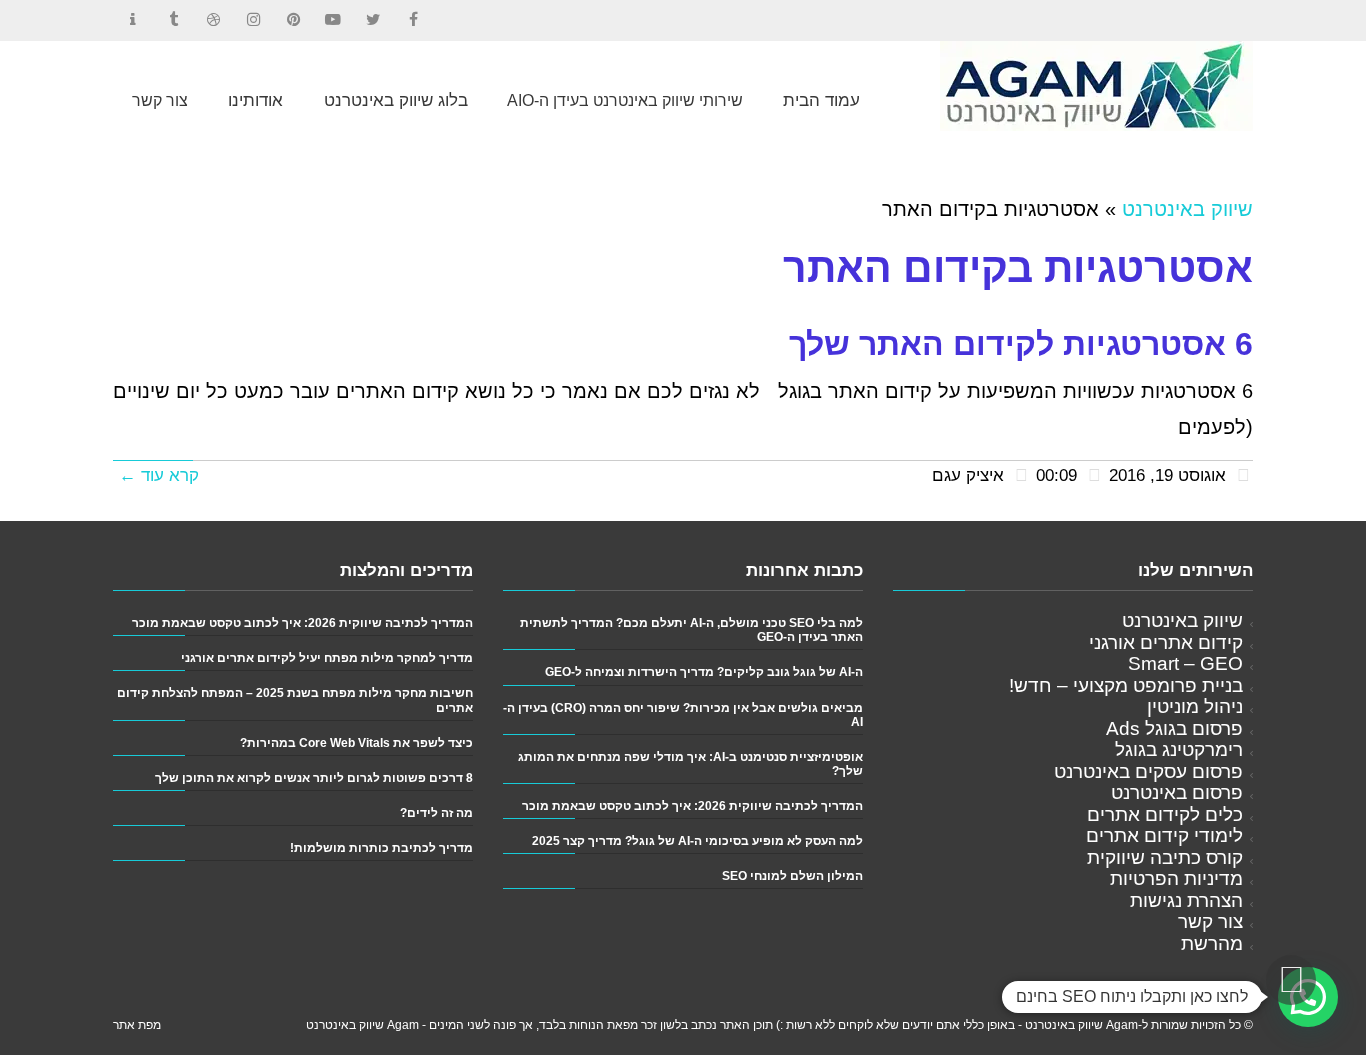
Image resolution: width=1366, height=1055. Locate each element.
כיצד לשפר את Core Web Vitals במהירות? (356, 742)
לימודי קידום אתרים (1164, 835)
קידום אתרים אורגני (1166, 642)
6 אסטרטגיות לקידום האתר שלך (1021, 344)
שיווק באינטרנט (1187, 209)
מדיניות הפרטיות (1176, 878)
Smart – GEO (1185, 663)
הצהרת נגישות (1186, 900)
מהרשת (1212, 943)
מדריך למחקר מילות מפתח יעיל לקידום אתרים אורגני (327, 657)
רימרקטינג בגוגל (1179, 749)
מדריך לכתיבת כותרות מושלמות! (381, 847)
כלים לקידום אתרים (1165, 814)
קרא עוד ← (159, 475)
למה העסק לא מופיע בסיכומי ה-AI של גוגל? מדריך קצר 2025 (697, 840)
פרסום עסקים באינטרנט (1148, 771)
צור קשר (1210, 921)
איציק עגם (968, 475)
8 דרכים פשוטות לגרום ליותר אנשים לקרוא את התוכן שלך (314, 777)
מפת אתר (137, 1025)
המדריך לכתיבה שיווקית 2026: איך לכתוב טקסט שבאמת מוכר (692, 805)
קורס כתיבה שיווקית (1165, 857)
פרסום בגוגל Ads (1174, 728)
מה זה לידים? (436, 812)
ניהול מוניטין (1195, 706)
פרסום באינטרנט (1177, 792)
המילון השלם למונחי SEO (792, 875)
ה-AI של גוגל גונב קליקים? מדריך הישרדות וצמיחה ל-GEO (704, 671)
